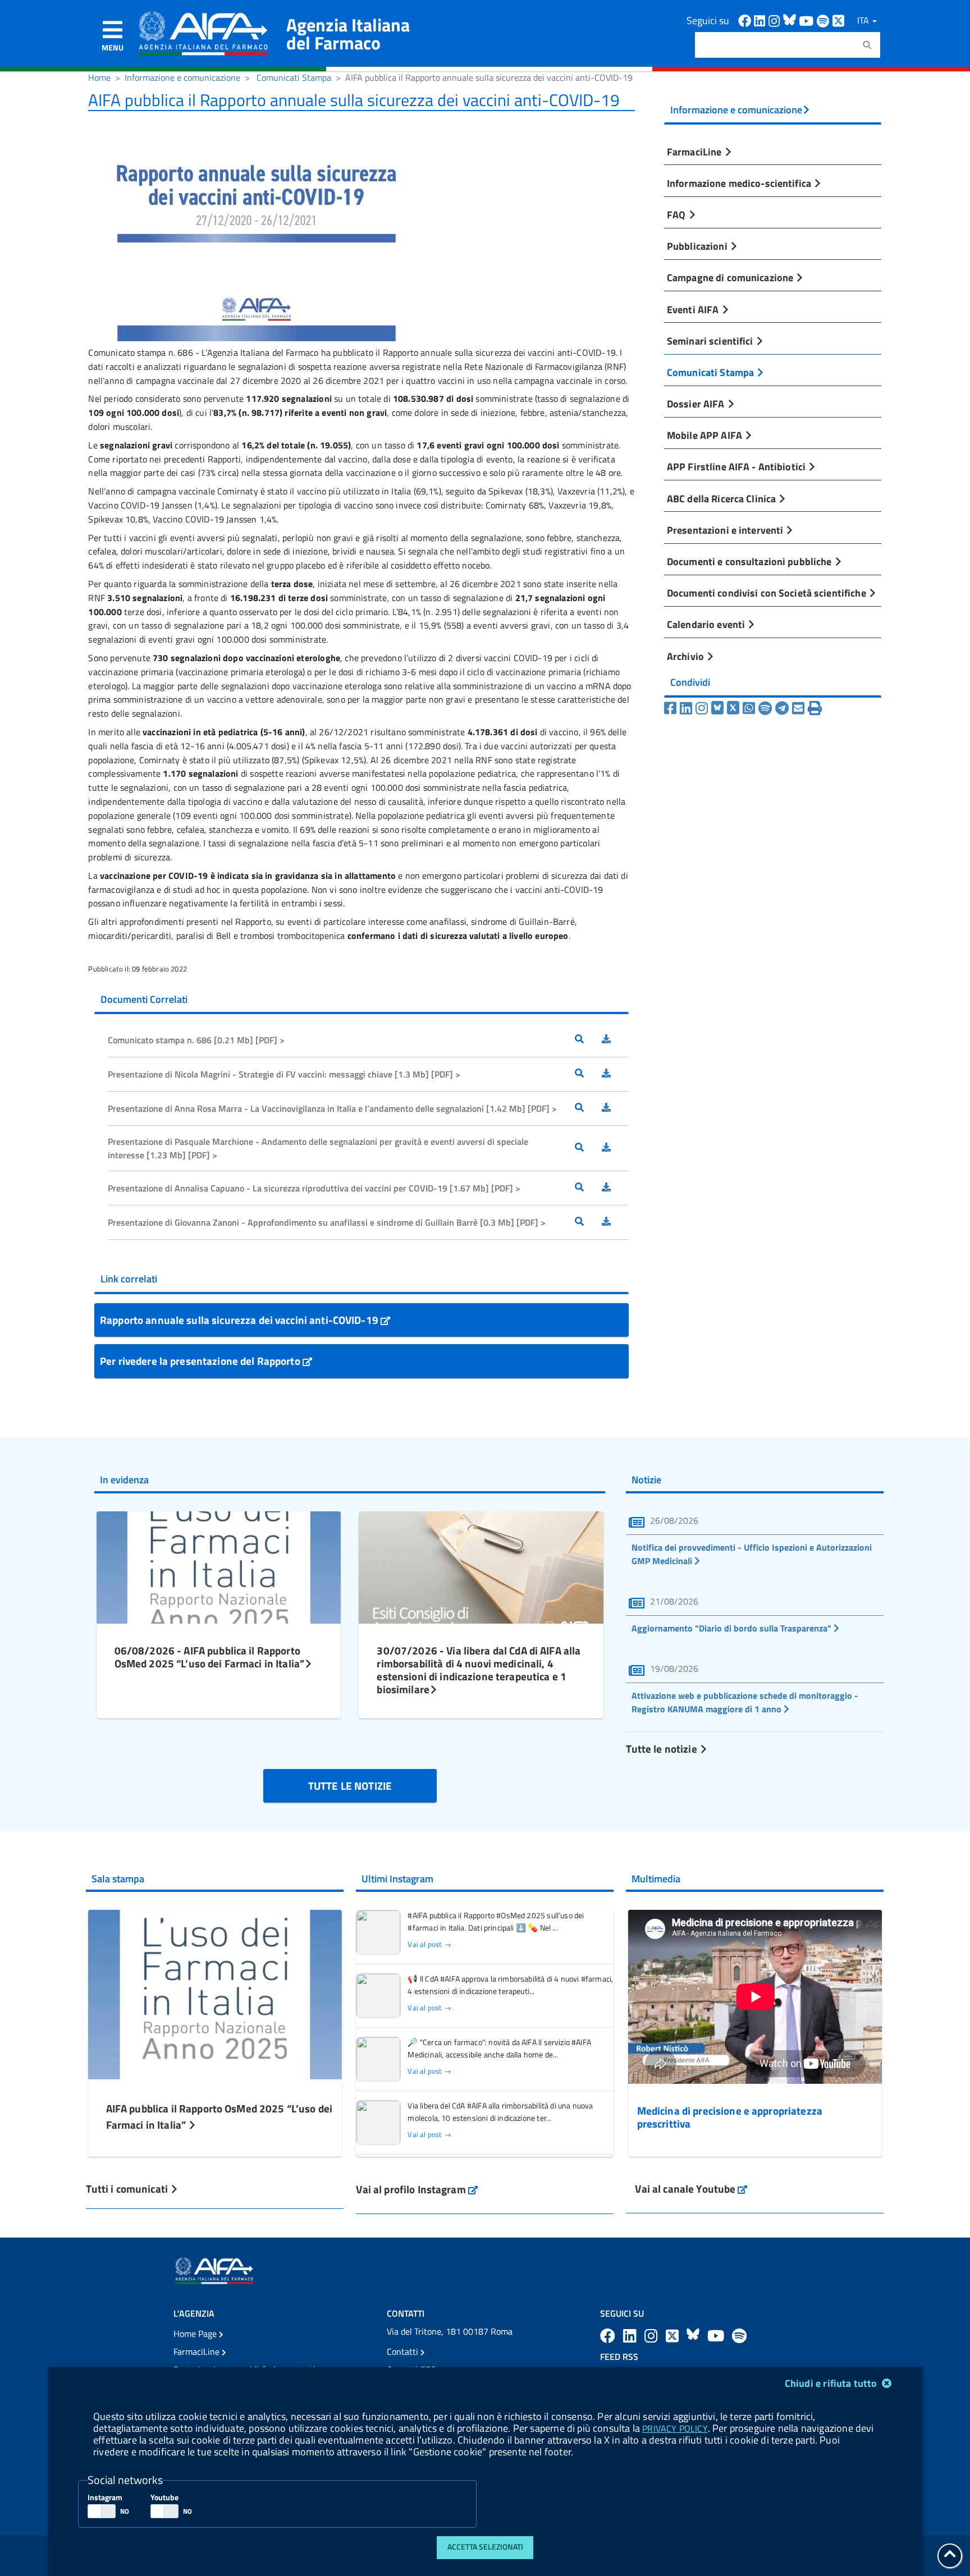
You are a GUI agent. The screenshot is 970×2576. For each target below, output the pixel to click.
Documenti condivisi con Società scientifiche (768, 593)
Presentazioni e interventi (726, 530)
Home (99, 77)
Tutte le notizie (662, 1748)
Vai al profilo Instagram (417, 2189)
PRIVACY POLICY (675, 2428)
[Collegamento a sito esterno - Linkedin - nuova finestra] (761, 20)
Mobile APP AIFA (706, 435)
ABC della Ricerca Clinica (722, 498)
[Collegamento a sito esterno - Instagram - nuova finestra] (776, 20)
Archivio (687, 656)
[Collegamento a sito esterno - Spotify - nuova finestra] (825, 20)
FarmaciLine (696, 152)
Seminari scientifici (711, 341)
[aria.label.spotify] (739, 2336)
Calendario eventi (707, 624)
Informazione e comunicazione (182, 77)
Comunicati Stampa (294, 77)
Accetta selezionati (485, 2547)
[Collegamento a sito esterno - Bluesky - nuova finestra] (791, 20)
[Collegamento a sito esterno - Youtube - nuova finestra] (808, 20)
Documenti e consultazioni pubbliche (751, 561)
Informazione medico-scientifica (740, 183)
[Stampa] (815, 708)
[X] (733, 708)
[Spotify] (765, 708)
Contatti (404, 2352)
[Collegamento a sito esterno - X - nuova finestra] (839, 20)
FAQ (678, 214)
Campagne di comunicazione (731, 277)
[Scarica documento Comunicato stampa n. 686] (615, 1040)
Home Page (196, 2334)
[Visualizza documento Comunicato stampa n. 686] (588, 1040)
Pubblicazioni (698, 246)
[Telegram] (782, 708)
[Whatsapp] (749, 708)
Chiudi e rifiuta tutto (832, 2383)
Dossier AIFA (697, 404)
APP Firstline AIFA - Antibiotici (737, 466)
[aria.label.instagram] (653, 2336)
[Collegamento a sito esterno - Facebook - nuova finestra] (746, 20)
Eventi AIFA (694, 309)
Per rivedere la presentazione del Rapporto (201, 1361)
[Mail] (798, 708)
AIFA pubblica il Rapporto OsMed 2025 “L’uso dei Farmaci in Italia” (219, 2116)
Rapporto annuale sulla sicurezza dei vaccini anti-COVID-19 (240, 1320)
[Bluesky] (719, 708)
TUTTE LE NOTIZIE (350, 1786)
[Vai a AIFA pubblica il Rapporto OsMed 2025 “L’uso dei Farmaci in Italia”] (215, 1993)
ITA (864, 20)
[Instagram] (702, 708)
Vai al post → (429, 1944)
